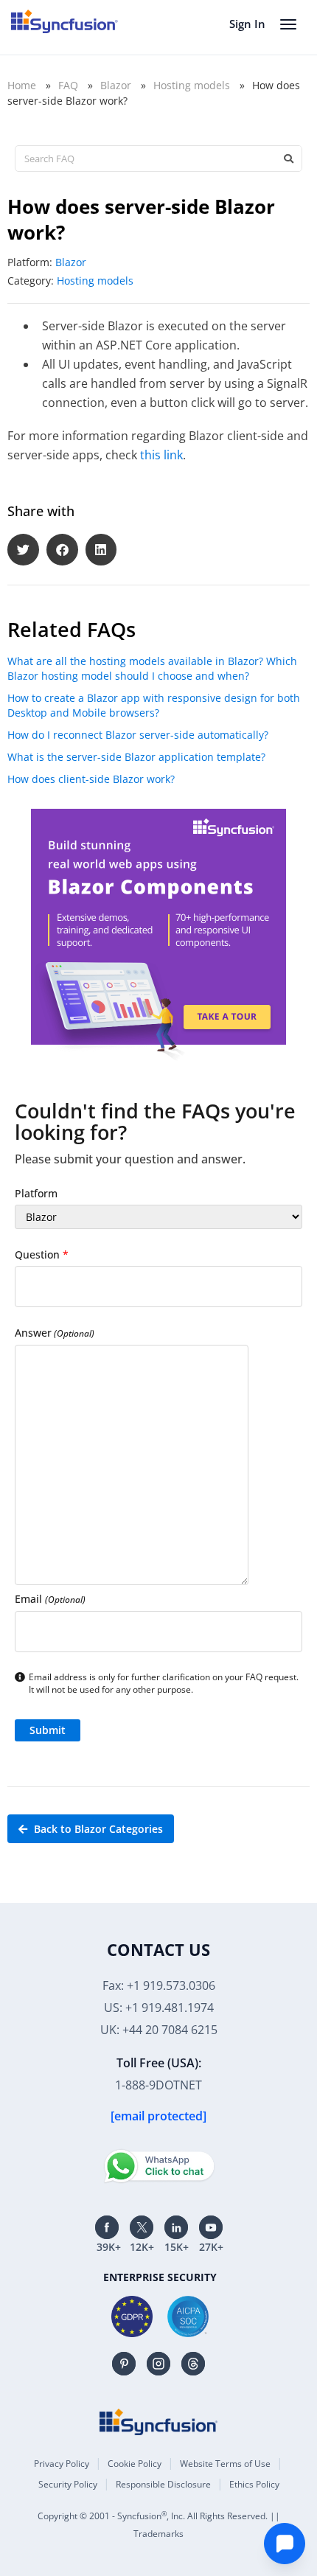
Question (42, 1254)
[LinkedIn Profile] (176, 2227)
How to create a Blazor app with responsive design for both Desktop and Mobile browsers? (154, 705)
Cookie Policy (135, 2464)
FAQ (68, 85)
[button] (23, 550)
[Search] (288, 159)
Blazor (116, 85)
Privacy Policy (62, 2464)
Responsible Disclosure (163, 2484)
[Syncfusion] (158, 2422)
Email (50, 1599)
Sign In (247, 24)
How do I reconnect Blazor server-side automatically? (138, 735)
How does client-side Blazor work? (91, 779)
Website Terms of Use (225, 2464)
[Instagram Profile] (158, 2364)
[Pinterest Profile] (124, 2364)
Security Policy (68, 2484)
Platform (36, 1193)
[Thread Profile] (193, 2364)
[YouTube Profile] (211, 2227)
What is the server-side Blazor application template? (136, 757)
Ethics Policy (254, 2484)
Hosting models (192, 85)
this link (161, 455)
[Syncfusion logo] (65, 21)
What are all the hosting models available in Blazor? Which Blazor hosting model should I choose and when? (152, 668)
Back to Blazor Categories (97, 1829)
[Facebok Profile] (107, 2227)
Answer (55, 1333)
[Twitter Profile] (142, 2227)
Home (22, 85)
